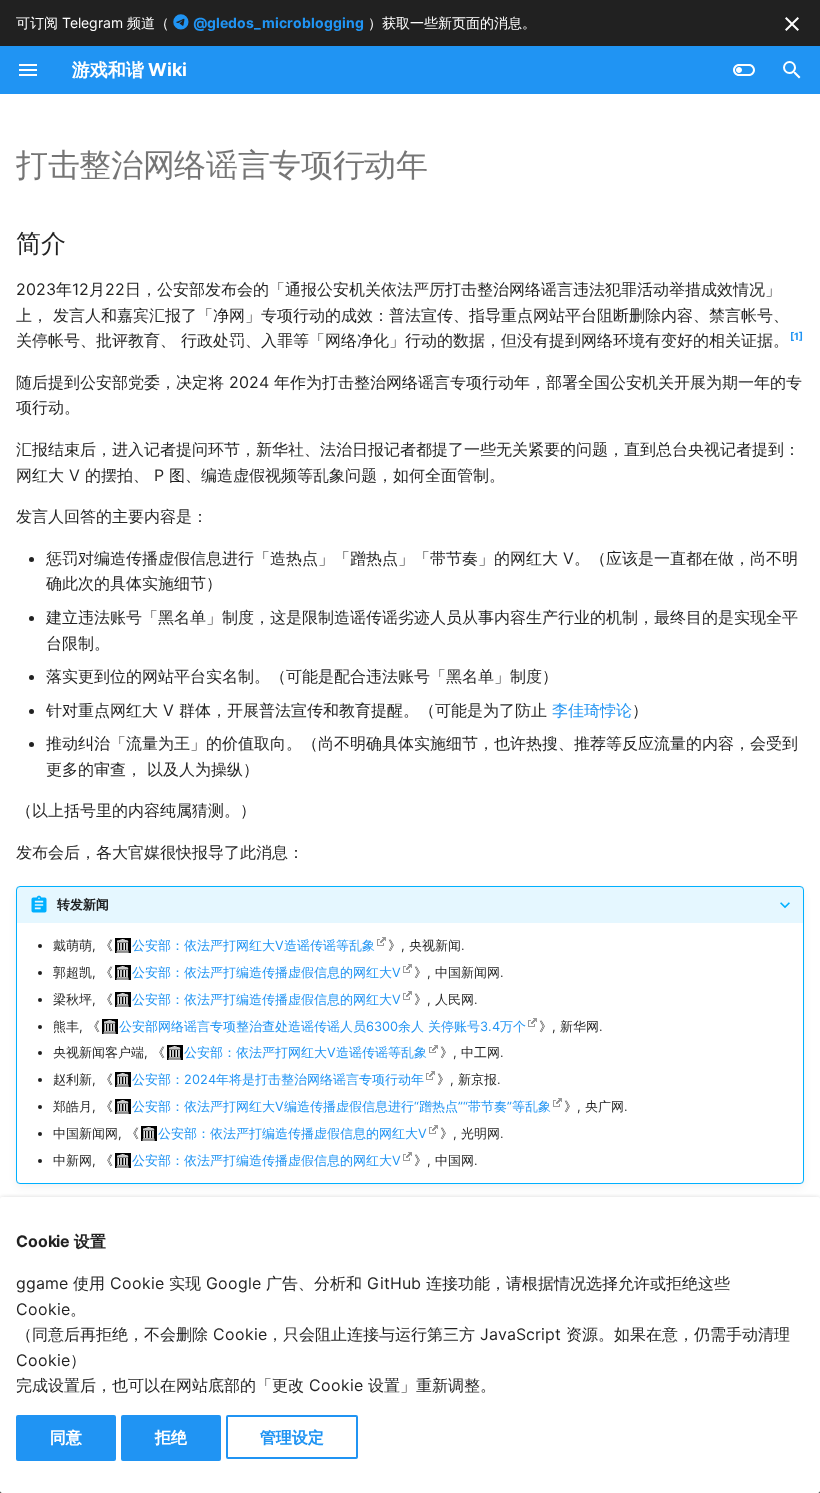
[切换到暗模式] (744, 70)
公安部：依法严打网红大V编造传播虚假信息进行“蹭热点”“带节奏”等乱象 (341, 1106)
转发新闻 (83, 904)
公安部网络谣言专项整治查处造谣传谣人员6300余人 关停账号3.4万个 (322, 1026)
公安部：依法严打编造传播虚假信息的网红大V (266, 972)
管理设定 (292, 1437)
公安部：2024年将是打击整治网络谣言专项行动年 (278, 1079)
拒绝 (171, 1437)
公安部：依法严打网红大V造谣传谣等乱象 (253, 945)
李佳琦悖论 (592, 710)
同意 (66, 1437)
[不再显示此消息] (792, 24)
